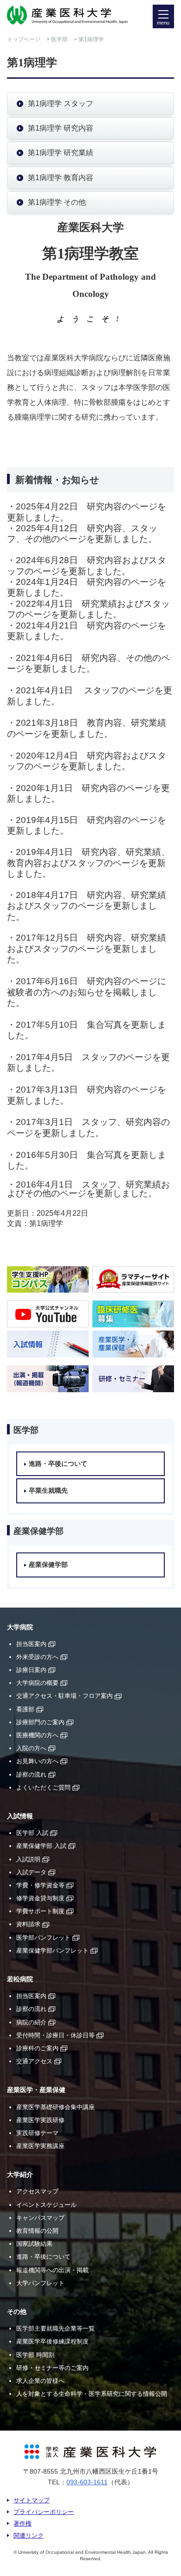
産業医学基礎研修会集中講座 (55, 2107)
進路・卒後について (58, 1464)
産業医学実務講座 (40, 2146)
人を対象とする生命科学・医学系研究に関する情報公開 (92, 2394)
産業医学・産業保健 (36, 2090)
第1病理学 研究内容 (61, 128)
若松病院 (20, 1979)
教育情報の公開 (37, 2231)
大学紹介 (20, 2175)
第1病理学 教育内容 (61, 178)
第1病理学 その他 (57, 202)
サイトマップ (32, 2500)
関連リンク (29, 2535)
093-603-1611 (87, 2482)
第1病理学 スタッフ (61, 104)
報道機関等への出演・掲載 (52, 2270)
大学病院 (20, 1627)
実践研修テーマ (37, 2133)
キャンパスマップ (40, 2218)
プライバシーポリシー (44, 2512)
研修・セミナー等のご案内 (52, 2368)
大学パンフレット (40, 2283)
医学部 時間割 (35, 2355)
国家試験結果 (34, 2244)
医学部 (59, 39)
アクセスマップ (37, 2191)
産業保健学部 (48, 1565)
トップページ (24, 39)
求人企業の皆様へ (40, 2381)
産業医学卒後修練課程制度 (52, 2341)
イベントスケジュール (46, 2205)
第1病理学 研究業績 (61, 153)
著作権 (23, 2523)
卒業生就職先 (48, 1491)
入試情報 (20, 1816)
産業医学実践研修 (40, 2120)
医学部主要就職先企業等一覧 (55, 2328)
